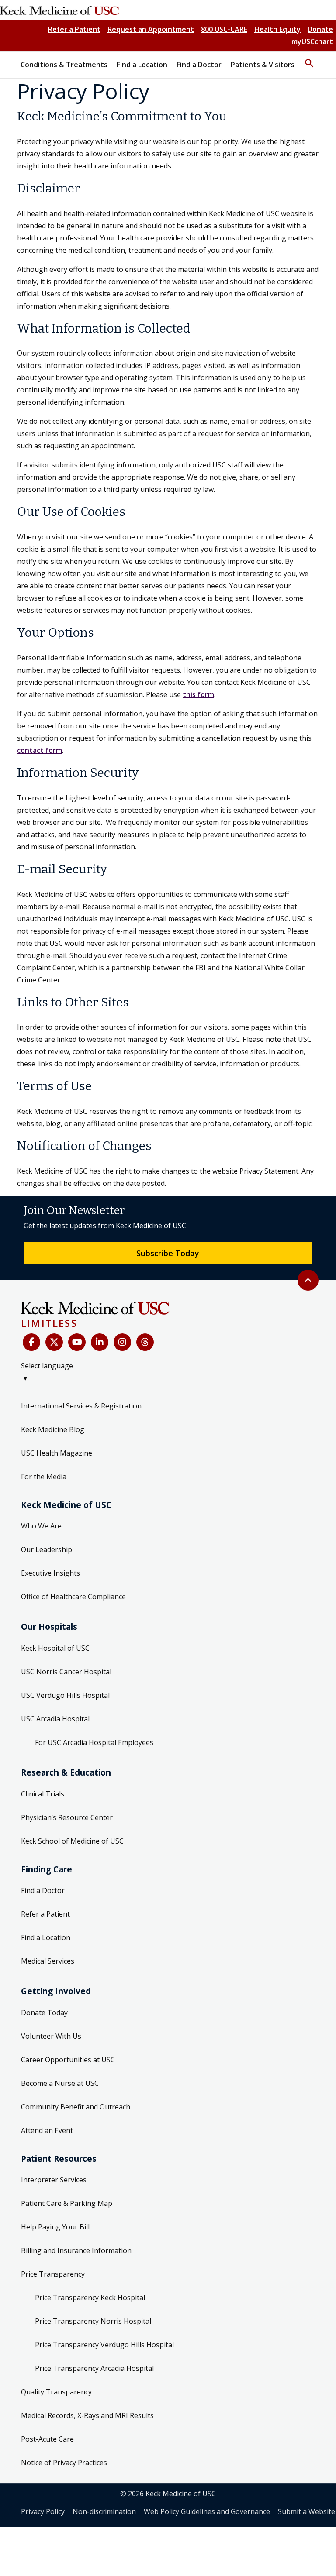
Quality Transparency (56, 2392)
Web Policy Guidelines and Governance (207, 2511)
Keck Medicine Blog (53, 1429)
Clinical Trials (43, 1794)
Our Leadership (47, 1549)
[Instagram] (122, 1342)
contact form (40, 750)
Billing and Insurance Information (76, 2250)
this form (198, 694)
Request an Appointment (151, 29)
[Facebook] (31, 1342)
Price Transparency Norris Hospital (93, 2321)
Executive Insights (50, 1573)
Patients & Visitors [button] (263, 65)
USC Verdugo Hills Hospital (65, 1695)
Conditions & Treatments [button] (64, 65)
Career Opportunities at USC (68, 2060)
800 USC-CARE (224, 29)
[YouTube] (77, 1342)
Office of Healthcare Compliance (73, 1597)
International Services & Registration (81, 1406)
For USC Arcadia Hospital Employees (94, 1742)
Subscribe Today (168, 1253)
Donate (320, 29)
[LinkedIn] (100, 1342)
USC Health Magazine (57, 1453)
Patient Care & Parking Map (67, 2203)
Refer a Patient (74, 29)
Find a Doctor (43, 1890)
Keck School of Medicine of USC (72, 1841)
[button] (309, 59)
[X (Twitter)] (54, 1342)
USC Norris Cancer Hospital (66, 1672)
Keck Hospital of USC (55, 1648)
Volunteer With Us (51, 2036)
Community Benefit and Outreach (76, 2107)
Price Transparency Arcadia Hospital (94, 2368)
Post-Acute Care (47, 2439)
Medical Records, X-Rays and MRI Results (87, 2415)
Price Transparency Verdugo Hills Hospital (104, 2345)
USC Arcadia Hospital (55, 1719)
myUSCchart (312, 41)
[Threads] (145, 1342)
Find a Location (46, 1937)
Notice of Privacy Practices (64, 2463)
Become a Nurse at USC (60, 2083)
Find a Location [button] (142, 65)
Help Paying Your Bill (55, 2227)
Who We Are (41, 1526)
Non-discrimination (104, 2511)
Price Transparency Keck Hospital (90, 2298)
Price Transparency (53, 2274)
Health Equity (277, 29)
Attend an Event (47, 2130)
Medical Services (48, 1961)
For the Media (44, 1477)
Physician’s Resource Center (67, 1817)
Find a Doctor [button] (199, 65)
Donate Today (44, 2013)
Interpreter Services (54, 2180)
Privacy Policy (43, 2511)
